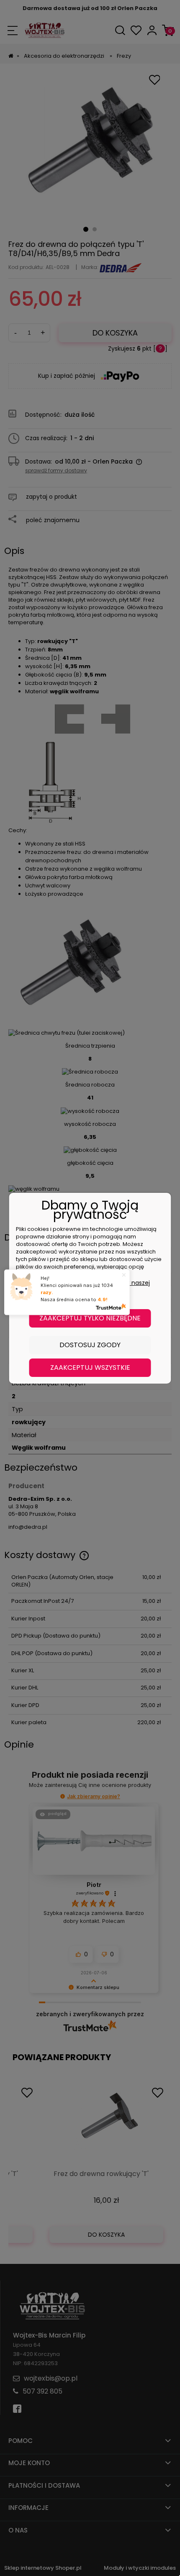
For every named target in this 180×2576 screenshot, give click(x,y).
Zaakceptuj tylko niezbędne (90, 1318)
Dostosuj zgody (90, 1345)
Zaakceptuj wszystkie (90, 1367)
